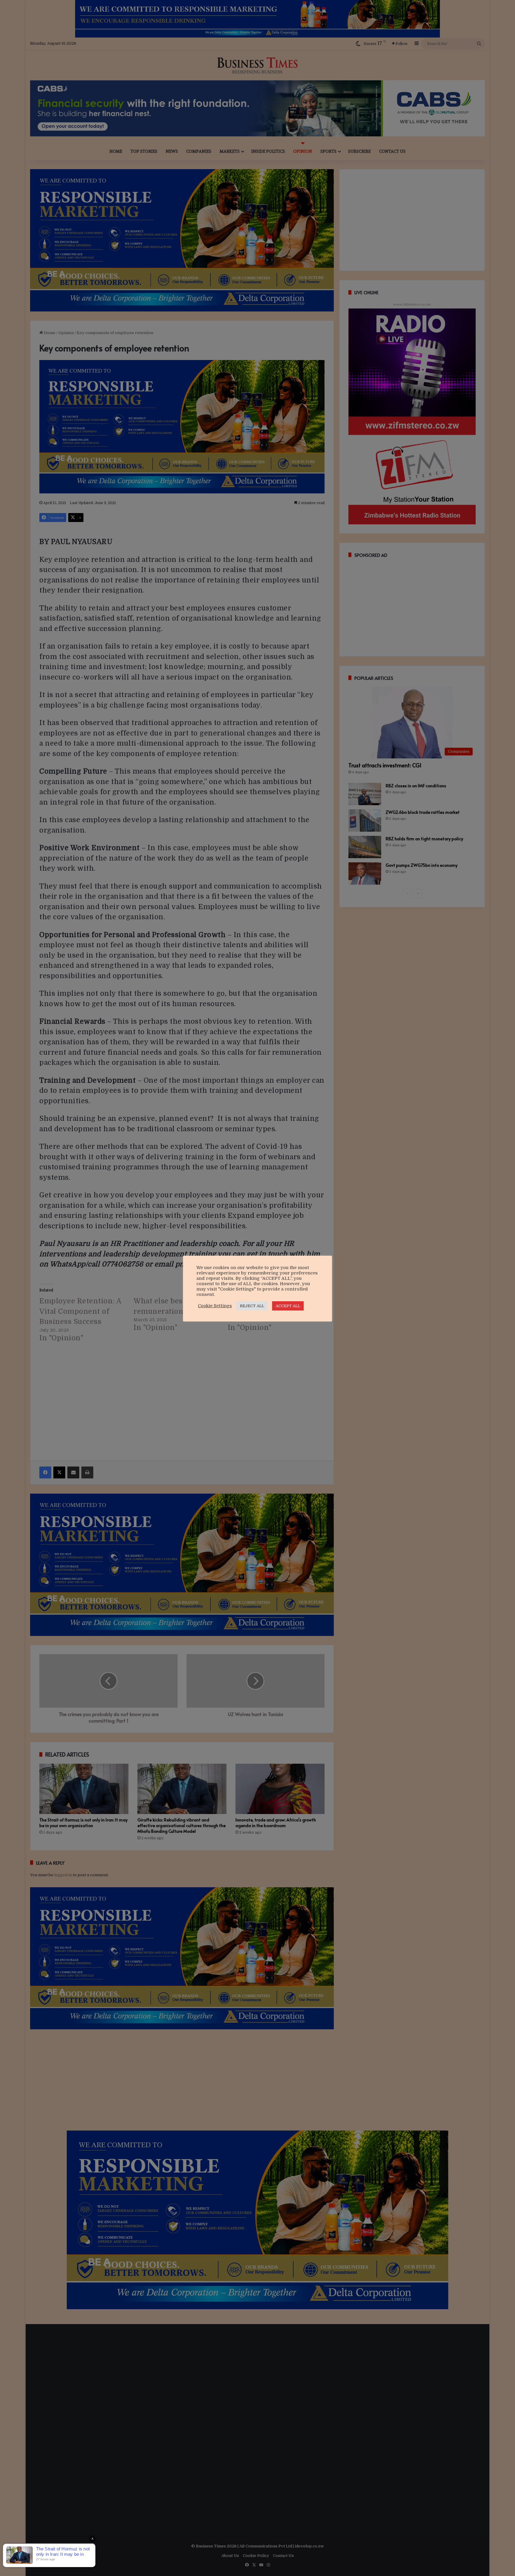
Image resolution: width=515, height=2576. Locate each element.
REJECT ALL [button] (252, 1306)
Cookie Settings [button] (215, 1306)
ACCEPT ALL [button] (288, 1306)
